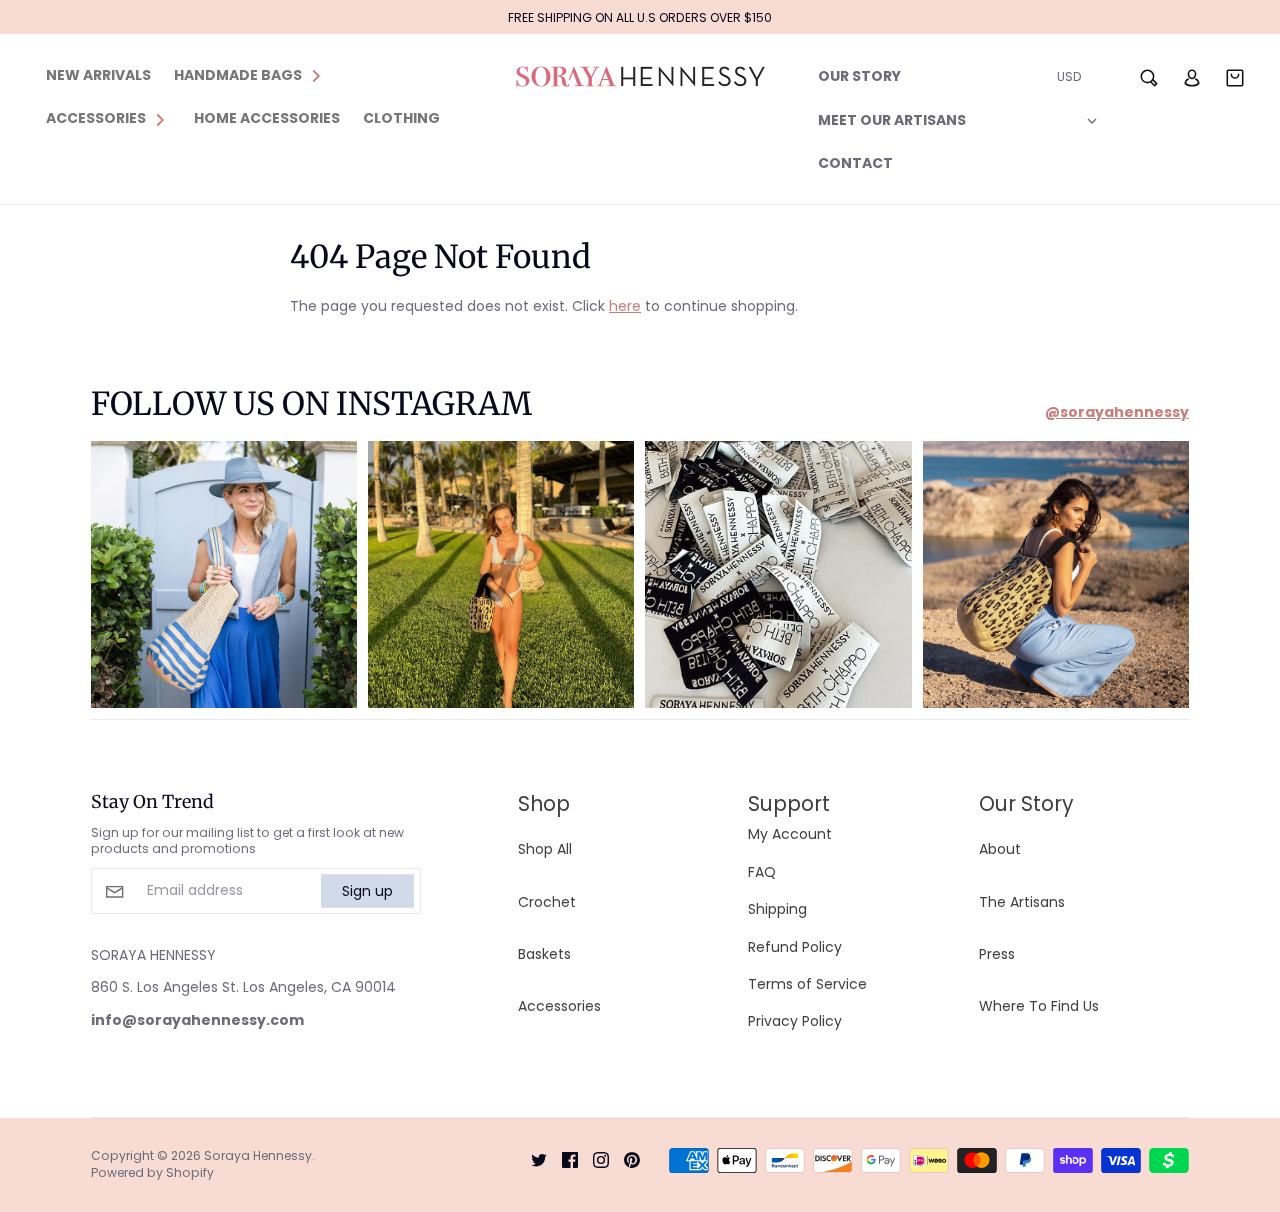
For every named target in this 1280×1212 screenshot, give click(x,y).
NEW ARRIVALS (98, 75)
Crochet (547, 902)
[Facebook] (562, 1159)
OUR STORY (859, 76)
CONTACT (855, 163)
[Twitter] (531, 1159)
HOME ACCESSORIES (267, 118)
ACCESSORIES (96, 118)
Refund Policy (795, 947)
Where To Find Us (1039, 1006)
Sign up (367, 891)
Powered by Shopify (152, 1172)
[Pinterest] (624, 1159)
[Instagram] (593, 1159)
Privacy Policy (795, 1021)
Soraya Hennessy (258, 1155)
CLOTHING (401, 118)
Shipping (777, 909)
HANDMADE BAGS (238, 75)
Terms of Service (807, 984)
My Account (790, 834)
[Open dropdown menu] (316, 75)
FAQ (762, 872)
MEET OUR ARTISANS (892, 120)
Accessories (559, 1006)
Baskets (544, 954)
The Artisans (1022, 902)
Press (997, 954)
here (625, 306)
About (1000, 849)
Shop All (545, 849)
